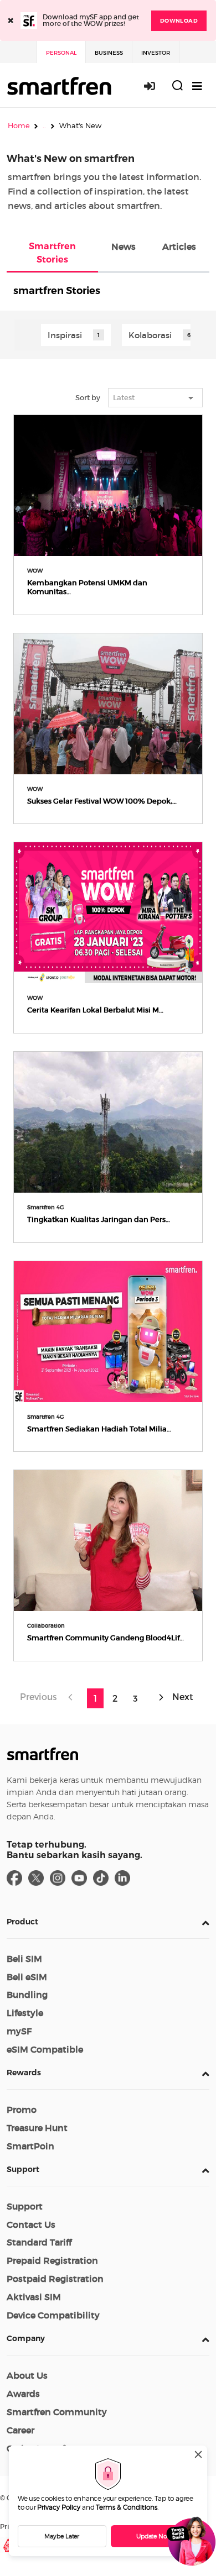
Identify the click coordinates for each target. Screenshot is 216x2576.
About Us (27, 2375)
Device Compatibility (53, 2315)
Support (23, 2169)
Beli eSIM (27, 1977)
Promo (22, 2110)
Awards (23, 2394)
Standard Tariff (39, 2242)
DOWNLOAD (179, 21)
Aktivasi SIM (34, 2297)
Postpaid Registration (55, 2279)
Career (20, 2430)
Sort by (88, 398)
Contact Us (31, 2225)
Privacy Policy (59, 2507)
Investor (156, 53)
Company (26, 2338)
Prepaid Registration (52, 2260)
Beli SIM (24, 1959)
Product (22, 1922)
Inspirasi (65, 335)
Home (19, 125)
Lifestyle (25, 2013)
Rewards (24, 2073)
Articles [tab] (179, 246)
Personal (61, 53)
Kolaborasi (150, 335)
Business (109, 53)
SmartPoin (30, 2146)
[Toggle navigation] (197, 86)
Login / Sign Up (156, 86)
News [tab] (124, 246)
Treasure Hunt (37, 2128)
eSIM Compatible (45, 2049)
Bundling (27, 1995)
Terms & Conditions (127, 2507)
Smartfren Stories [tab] (52, 253)
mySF (19, 2031)
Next (182, 1696)
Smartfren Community (57, 2412)
